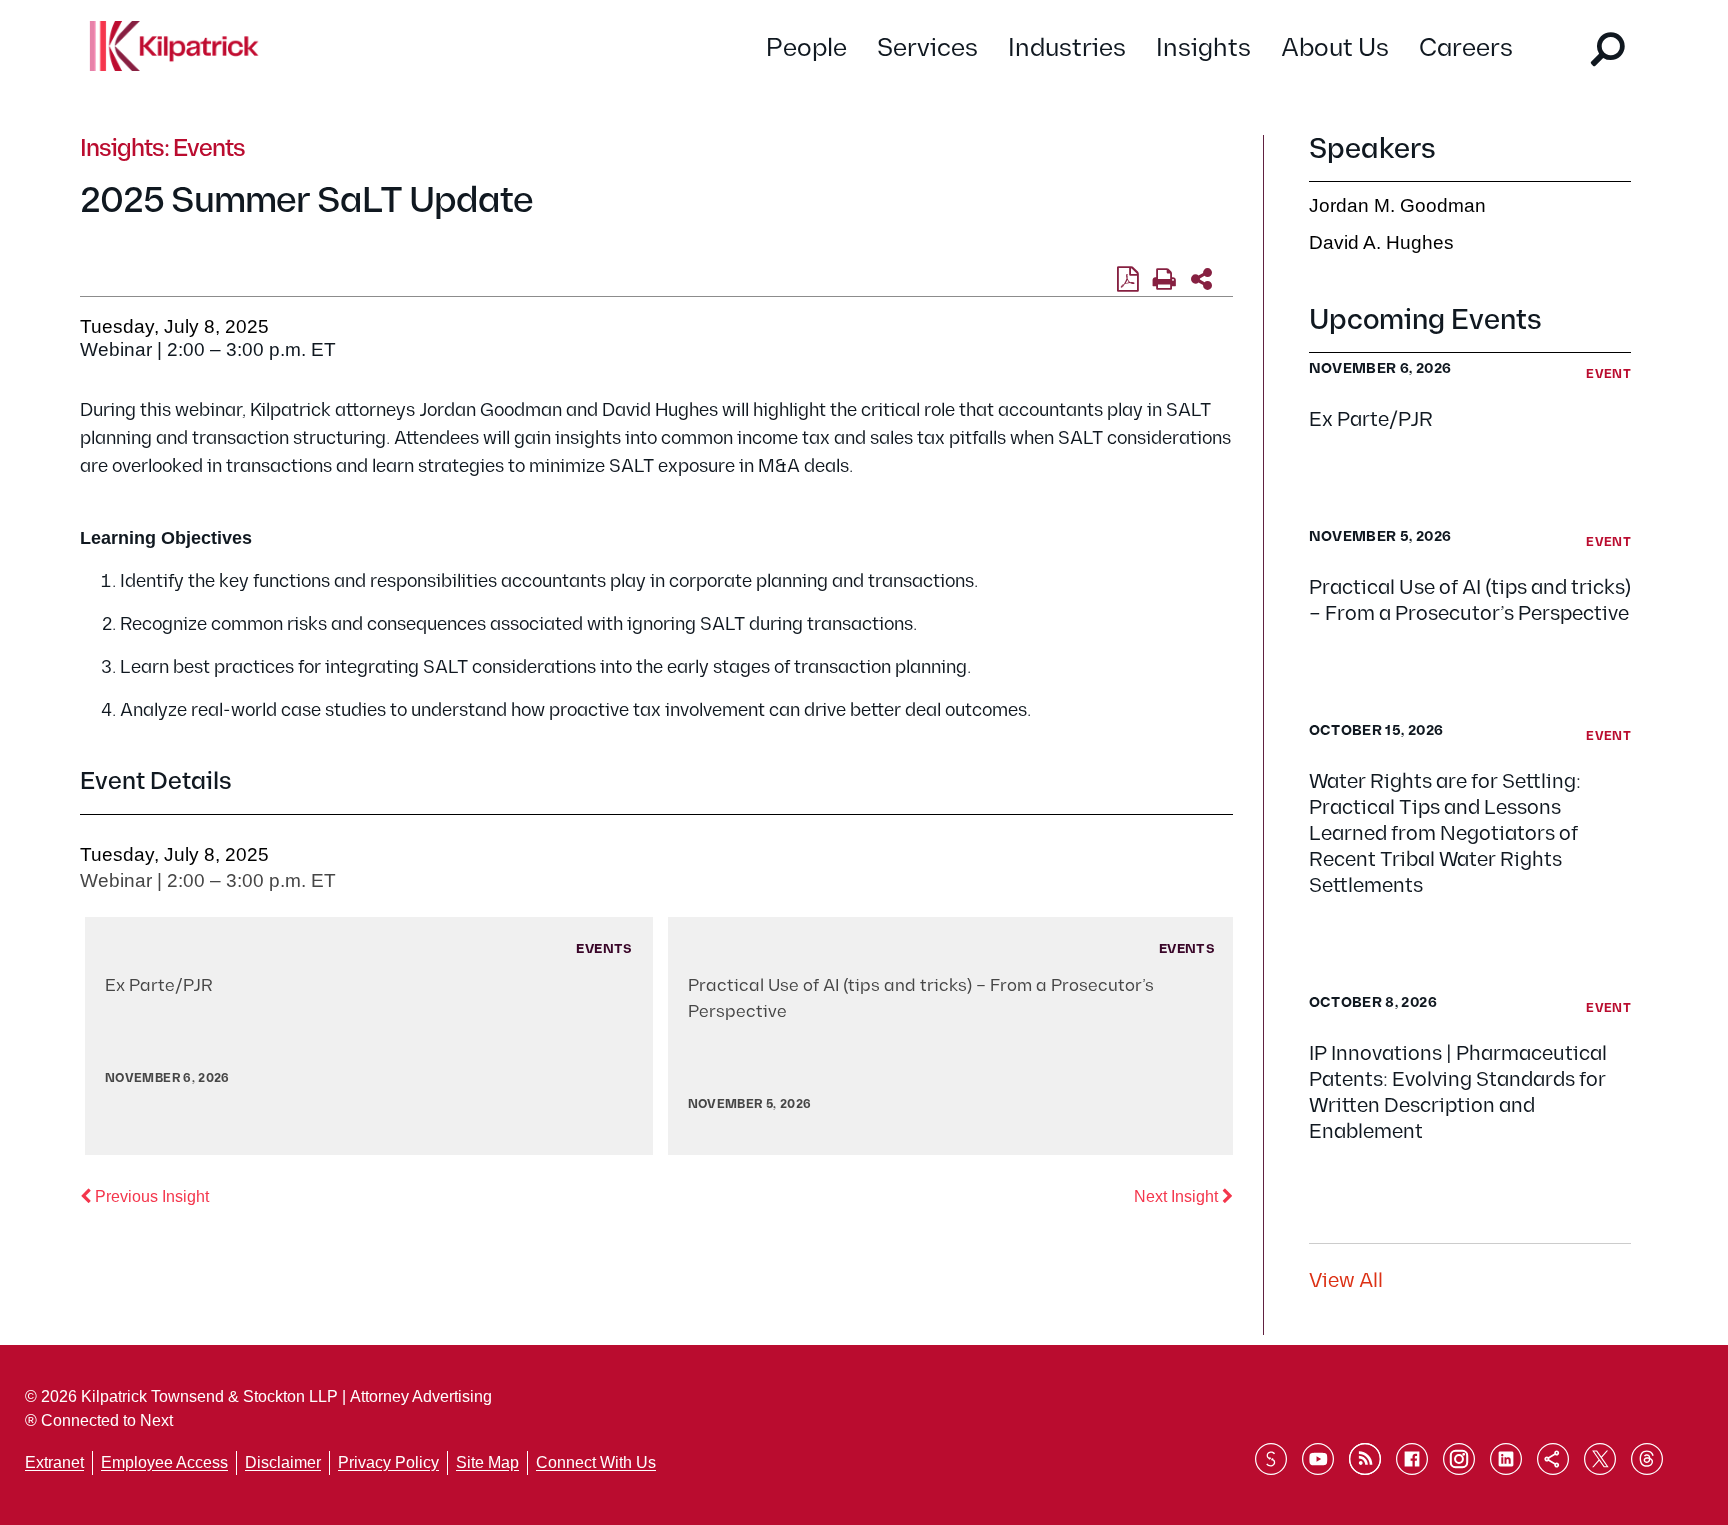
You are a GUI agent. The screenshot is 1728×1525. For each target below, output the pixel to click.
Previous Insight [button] (150, 1196)
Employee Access (164, 1462)
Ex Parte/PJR (1371, 420)
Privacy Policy (388, 1462)
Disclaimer (283, 1462)
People (806, 48)
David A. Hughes (1381, 242)
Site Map (487, 1462)
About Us (1335, 48)
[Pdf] (1127, 280)
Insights (1203, 48)
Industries (1067, 48)
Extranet (54, 1462)
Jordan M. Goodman (1397, 205)
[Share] (1201, 280)
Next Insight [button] (1183, 1196)
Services (927, 48)
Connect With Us (596, 1462)
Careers (1466, 48)
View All (1346, 1281)
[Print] (1164, 280)
